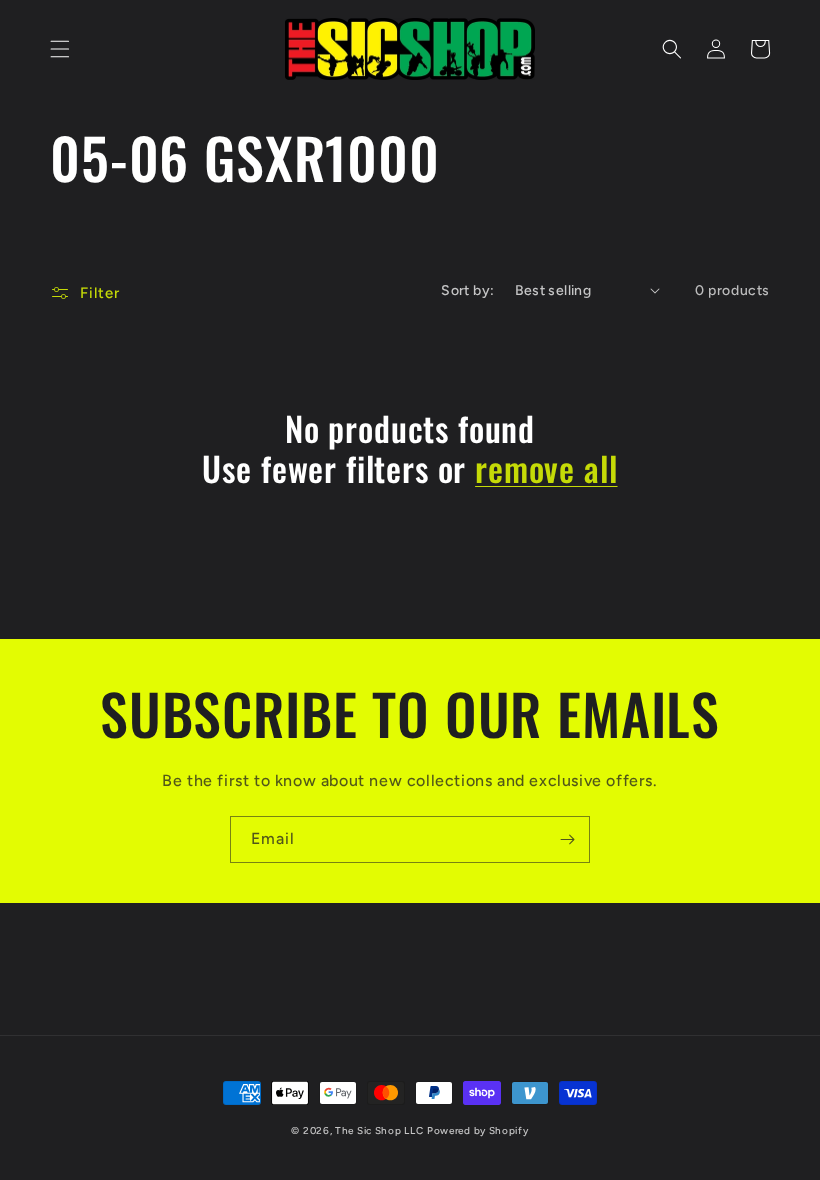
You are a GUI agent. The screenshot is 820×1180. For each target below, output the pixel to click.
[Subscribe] (567, 839)
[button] (60, 49)
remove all (546, 468)
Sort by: (467, 290)
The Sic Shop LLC (379, 1130)
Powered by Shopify (478, 1130)
